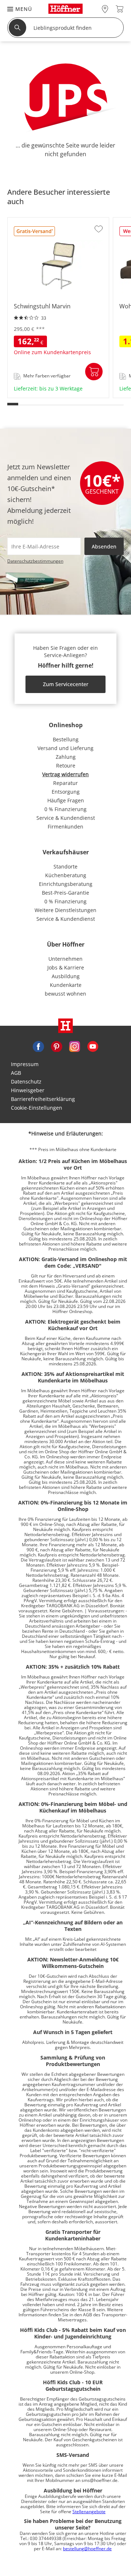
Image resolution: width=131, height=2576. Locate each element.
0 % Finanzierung (65, 809)
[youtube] (93, 1046)
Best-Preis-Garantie (65, 893)
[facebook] (38, 1046)
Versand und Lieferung (65, 748)
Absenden (104, 546)
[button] (16, 9)
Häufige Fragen (66, 800)
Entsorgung (66, 792)
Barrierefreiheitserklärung (43, 1099)
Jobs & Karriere (66, 967)
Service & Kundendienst (66, 818)
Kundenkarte (66, 985)
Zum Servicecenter (66, 684)
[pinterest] (56, 1046)
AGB (16, 1073)
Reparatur (65, 783)
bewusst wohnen (65, 994)
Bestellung (66, 739)
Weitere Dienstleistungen (65, 910)
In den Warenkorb (94, 372)
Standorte (65, 866)
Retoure (66, 765)
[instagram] (75, 1046)
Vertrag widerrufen (65, 774)
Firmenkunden (65, 827)
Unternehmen (65, 959)
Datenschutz (26, 1082)
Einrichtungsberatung (66, 884)
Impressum (25, 1064)
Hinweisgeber (28, 1090)
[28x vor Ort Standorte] (105, 9)
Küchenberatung (66, 875)
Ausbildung (66, 976)
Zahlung (66, 757)
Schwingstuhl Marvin (34, 395)
